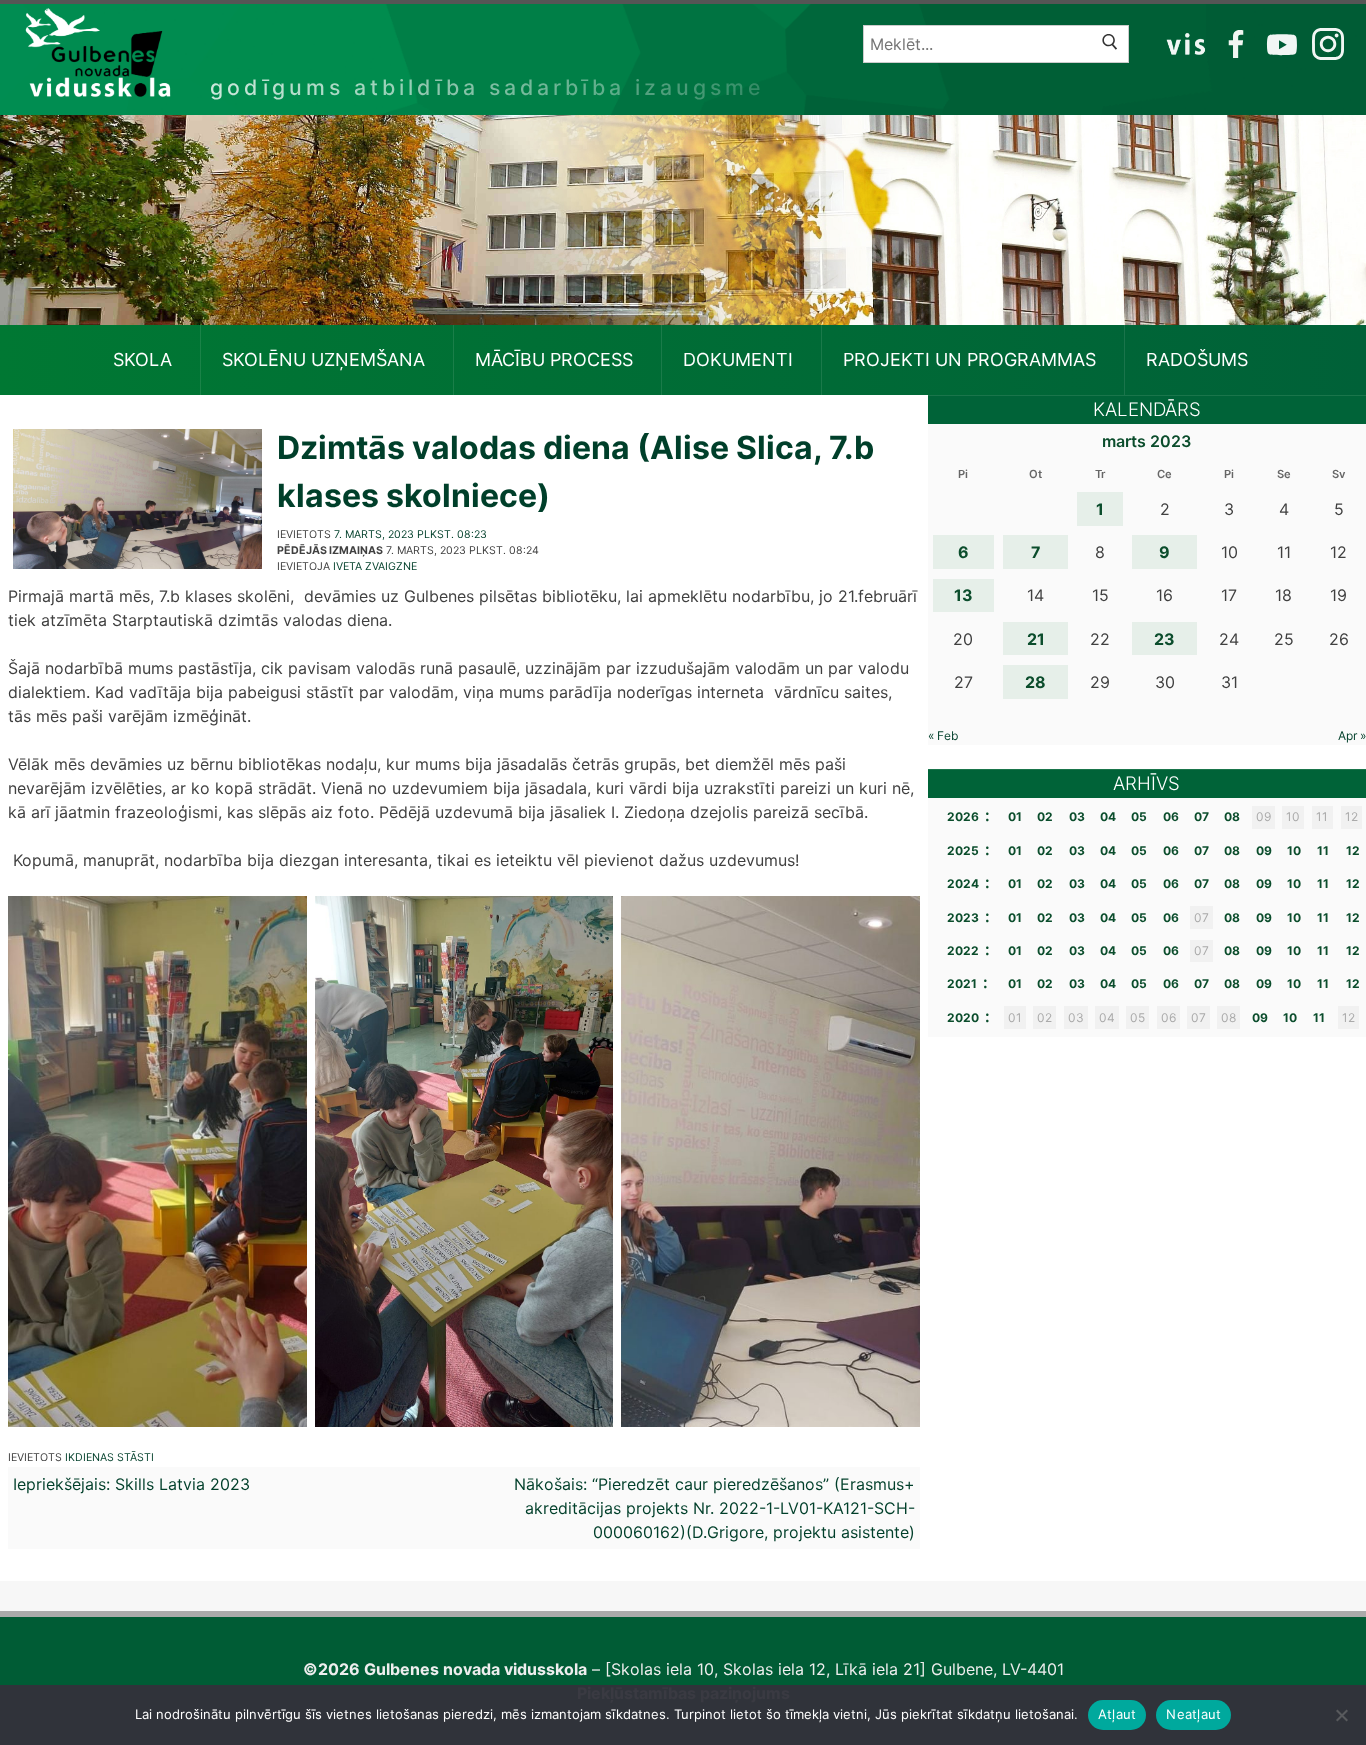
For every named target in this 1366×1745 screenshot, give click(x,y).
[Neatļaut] (1341, 1715)
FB (1232, 43)
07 (1201, 816)
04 (1108, 816)
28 (1035, 682)
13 (963, 595)
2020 (963, 1017)
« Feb (943, 735)
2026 (963, 816)
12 (1353, 850)
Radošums (1197, 359)
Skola (142, 359)
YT (1280, 43)
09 (1264, 850)
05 (1139, 816)
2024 (963, 883)
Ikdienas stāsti (109, 1457)
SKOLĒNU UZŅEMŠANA (323, 359)
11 (1323, 850)
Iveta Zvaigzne (375, 566)
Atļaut (1117, 1714)
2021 (962, 983)
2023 (963, 917)
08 (1232, 816)
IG (1323, 43)
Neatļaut (1193, 1714)
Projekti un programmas (969, 359)
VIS (1186, 43)
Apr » (1352, 735)
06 (1171, 816)
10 (1294, 850)
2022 (963, 950)
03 (1077, 816)
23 (1164, 639)
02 (1045, 816)
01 (1015, 816)
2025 (963, 850)
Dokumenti (738, 359)
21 (1036, 639)
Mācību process (554, 359)
